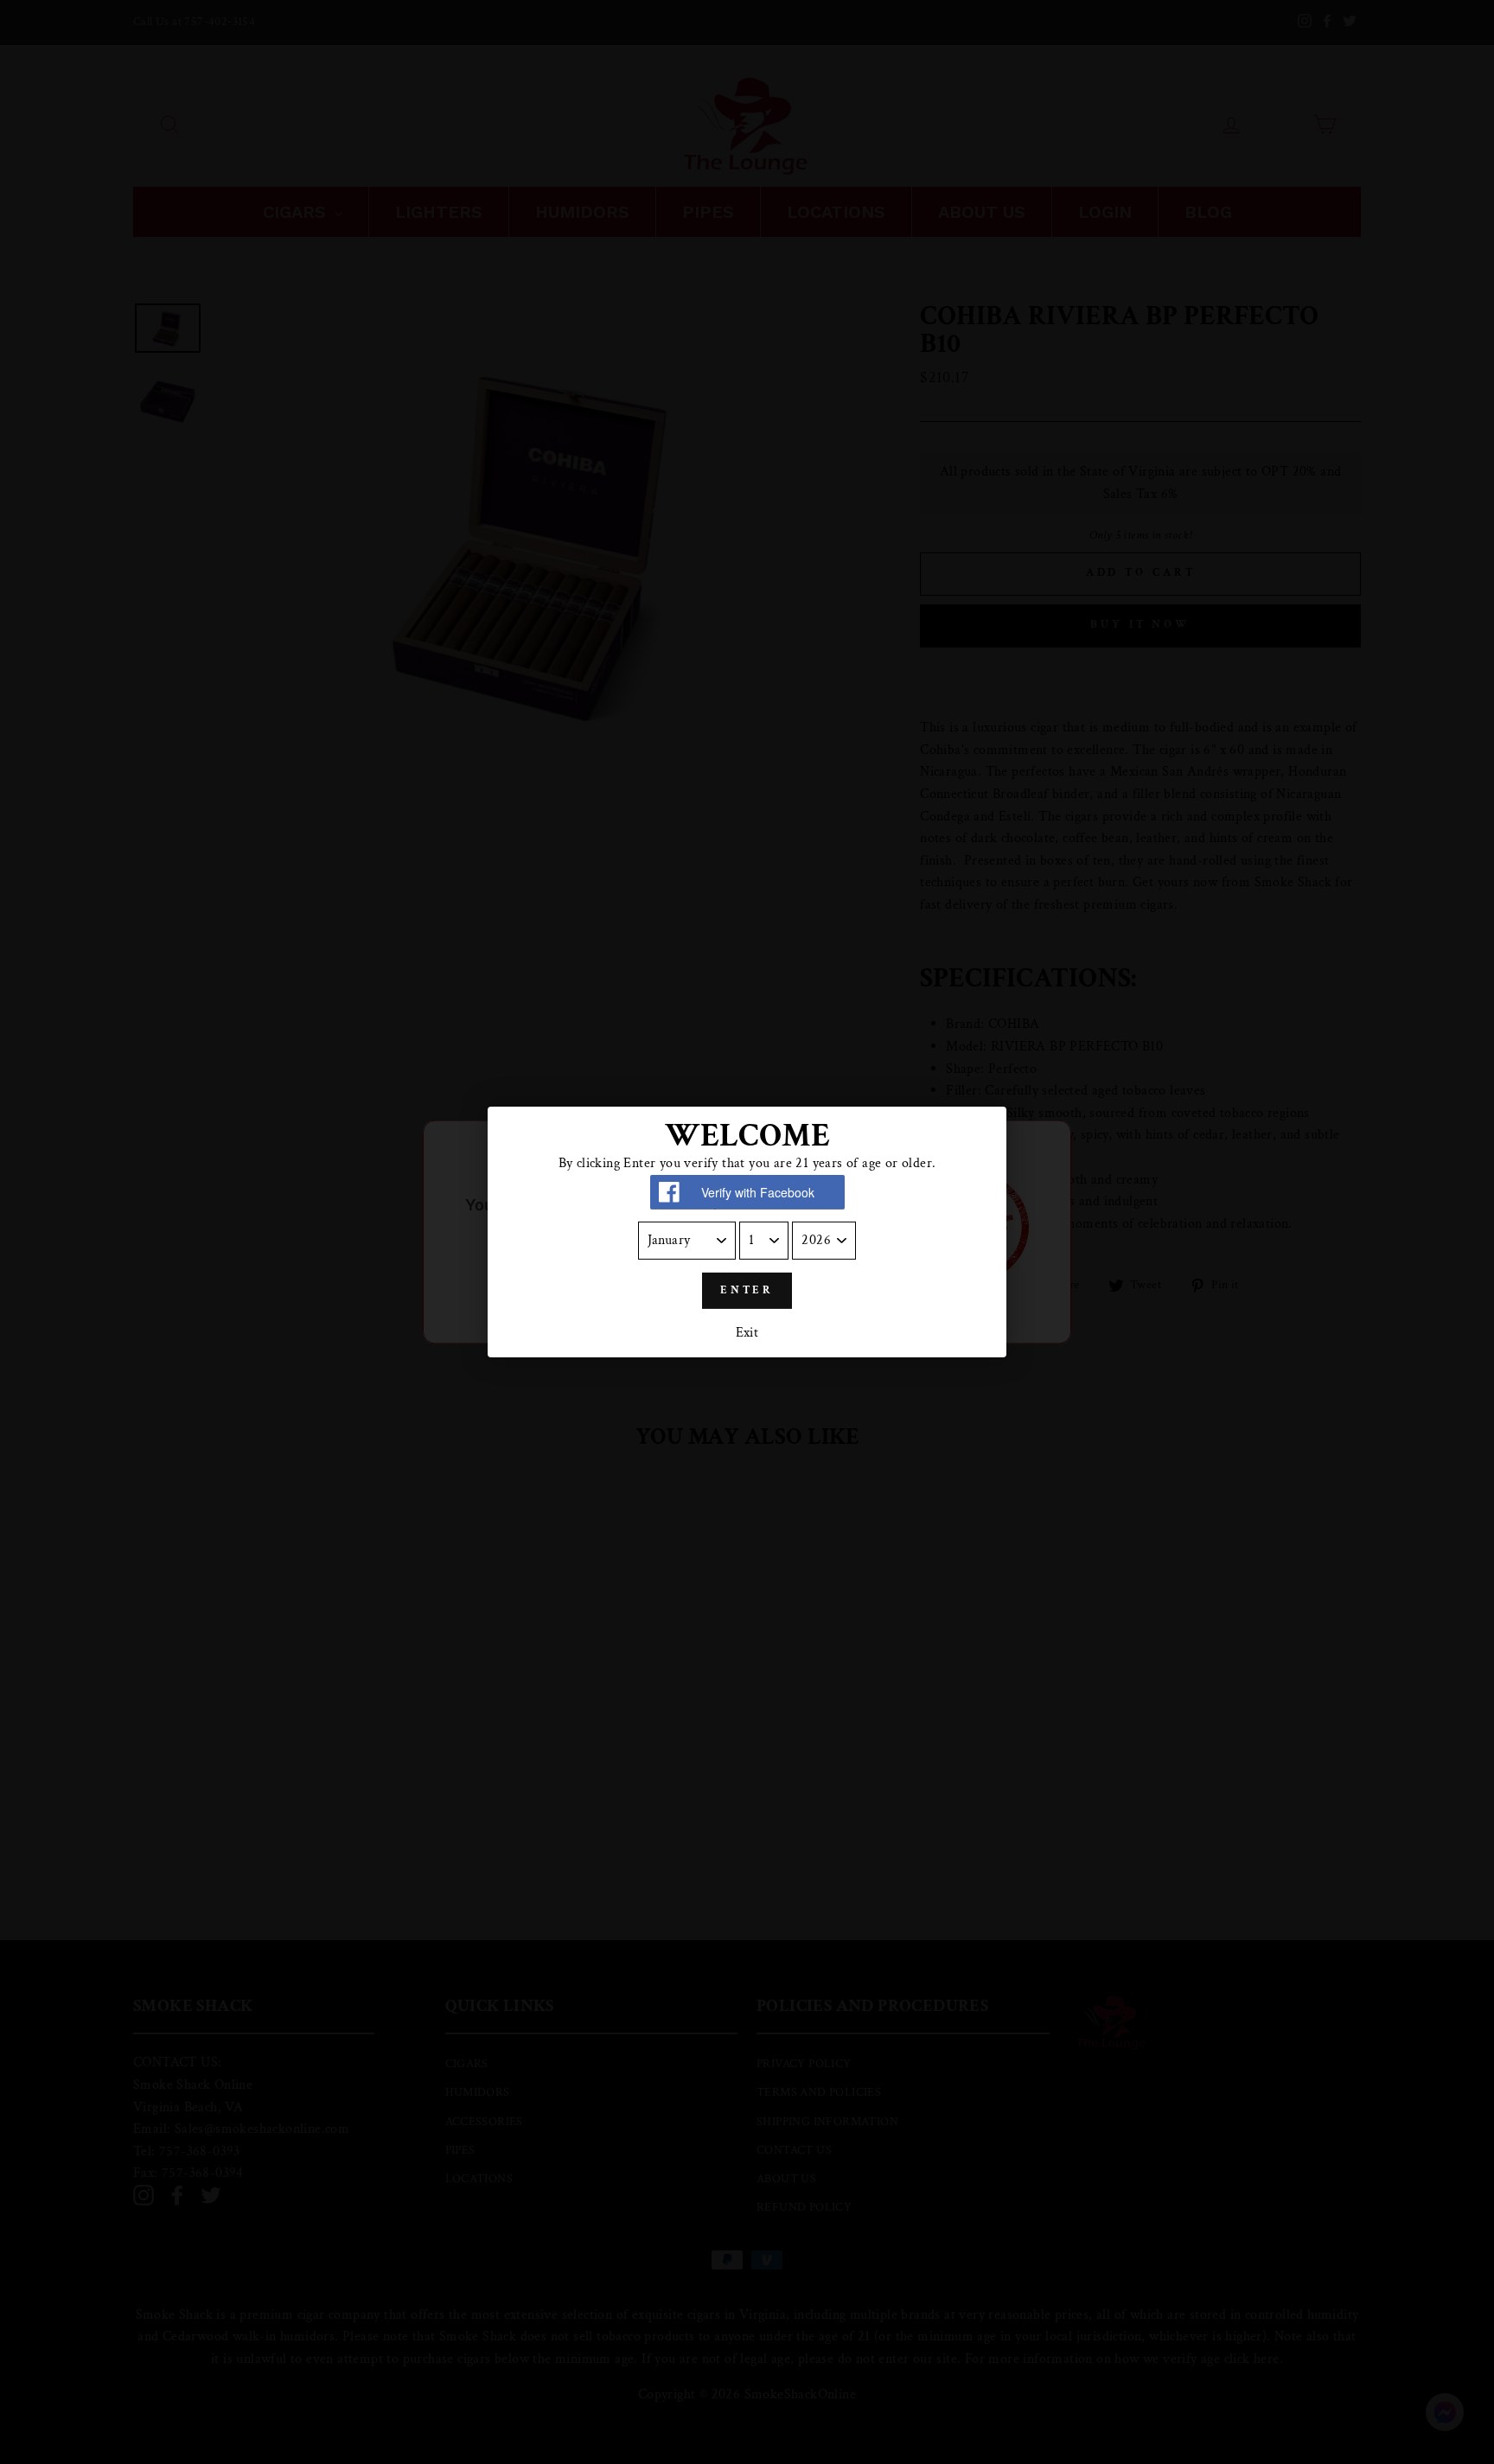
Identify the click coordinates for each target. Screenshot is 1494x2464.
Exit (747, 1334)
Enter (747, 1290)
